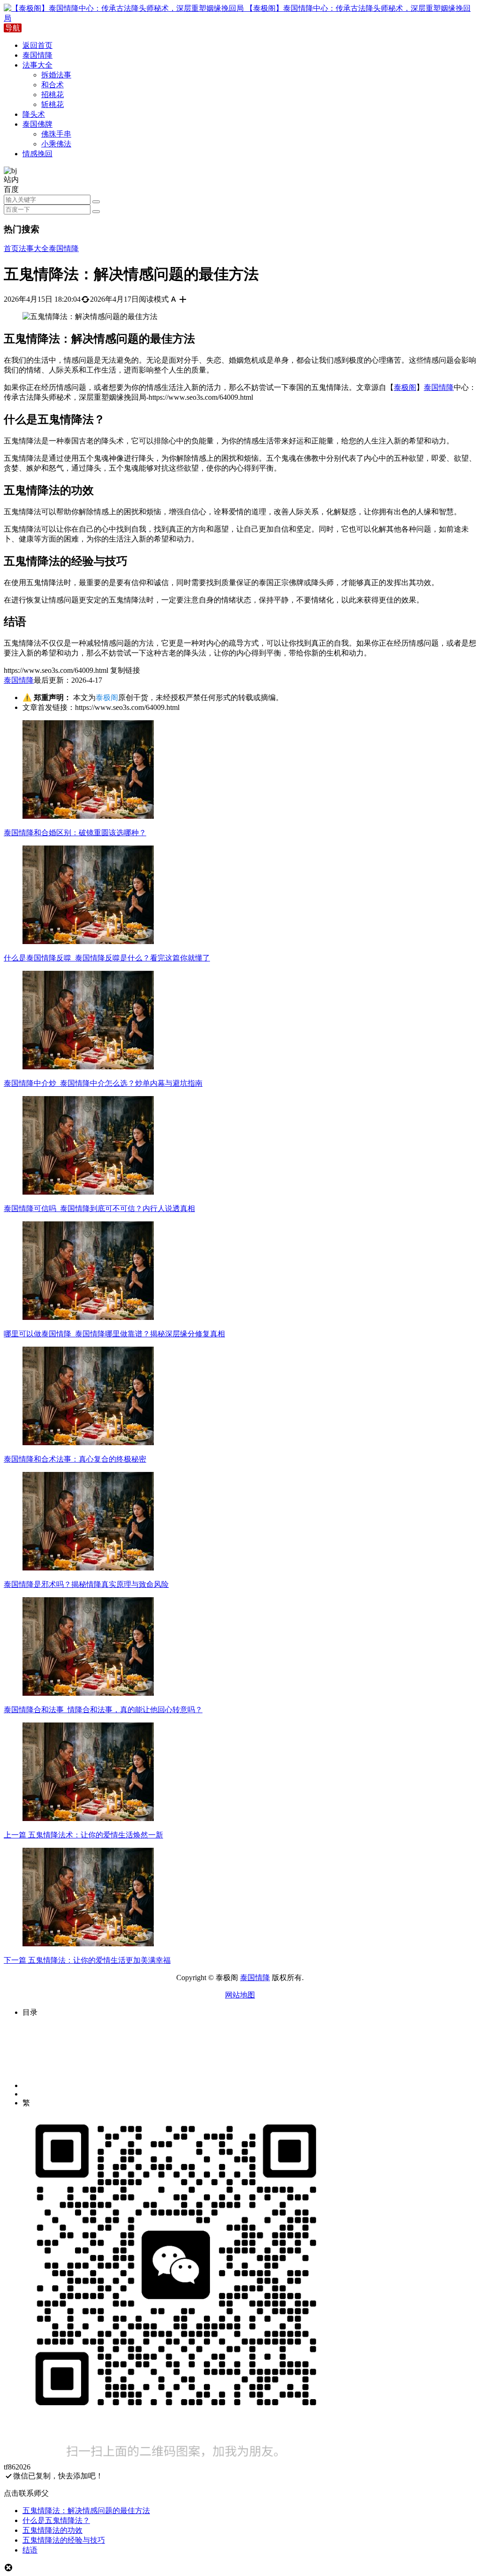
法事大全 (37, 65)
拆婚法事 (56, 75)
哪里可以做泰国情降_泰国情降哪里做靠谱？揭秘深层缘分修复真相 (114, 1334)
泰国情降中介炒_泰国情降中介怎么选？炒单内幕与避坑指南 (103, 1083)
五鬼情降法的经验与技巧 (64, 2540)
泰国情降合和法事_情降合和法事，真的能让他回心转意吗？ (103, 1710)
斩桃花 (52, 104)
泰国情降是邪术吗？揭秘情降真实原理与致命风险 (86, 1584)
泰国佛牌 (37, 124)
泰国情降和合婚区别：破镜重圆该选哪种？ (75, 833)
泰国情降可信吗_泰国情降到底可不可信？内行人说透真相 (99, 1208)
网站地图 (240, 1995)
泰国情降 (37, 55)
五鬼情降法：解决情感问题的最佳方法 (86, 2511)
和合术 (52, 85)
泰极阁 (405, 387)
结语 (30, 2550)
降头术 (34, 114)
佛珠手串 (56, 134)
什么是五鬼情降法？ (56, 2520)
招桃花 (52, 95)
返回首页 (37, 45)
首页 (11, 248)
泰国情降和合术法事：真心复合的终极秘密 (75, 1459)
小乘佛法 (56, 144)
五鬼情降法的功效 (52, 2530)
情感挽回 (37, 154)
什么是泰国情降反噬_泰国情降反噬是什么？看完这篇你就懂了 (107, 958)
